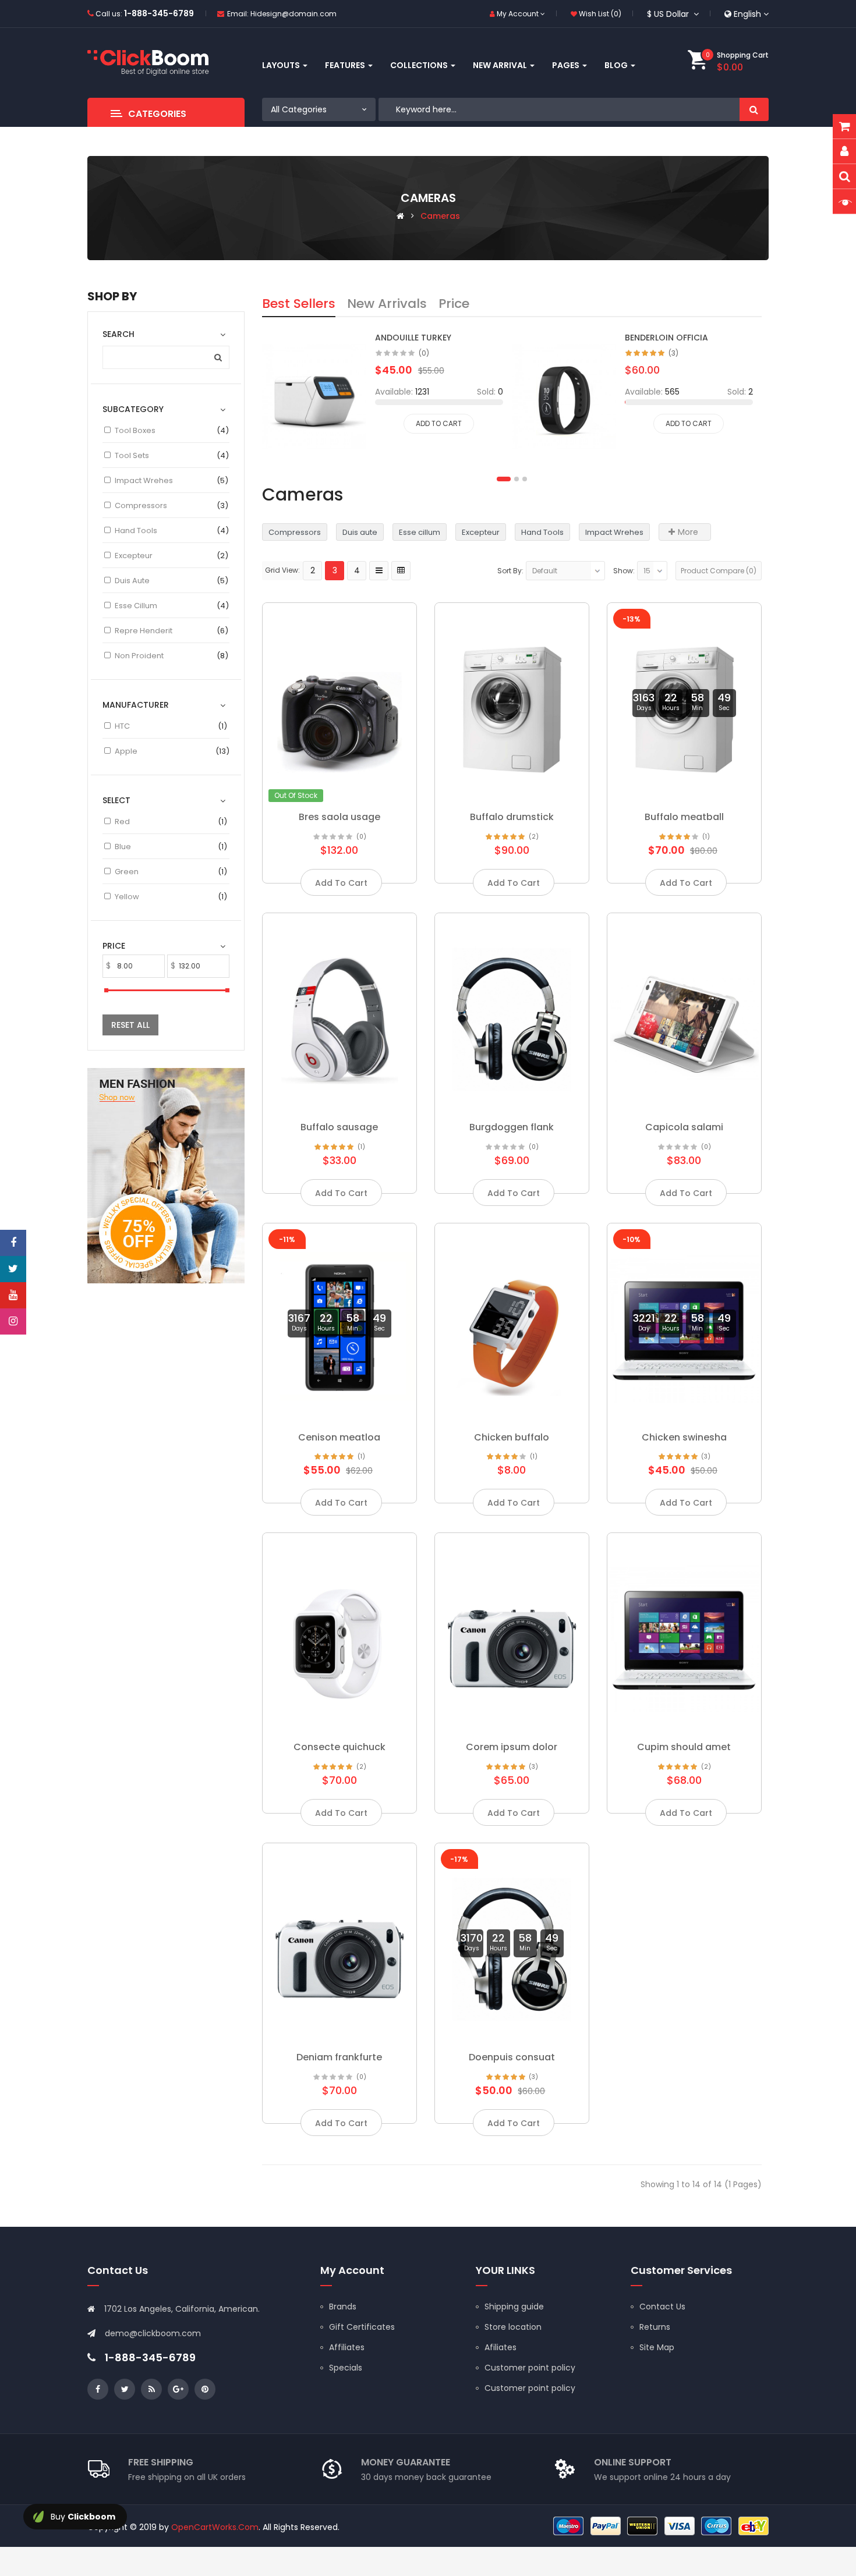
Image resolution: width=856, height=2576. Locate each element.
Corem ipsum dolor (512, 1747)
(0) (424, 353)
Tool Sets (132, 455)
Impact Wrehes (144, 480)
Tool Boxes (135, 430)
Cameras (440, 216)
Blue (123, 847)
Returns (655, 2327)
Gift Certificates (362, 2327)
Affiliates (347, 2347)
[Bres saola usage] (339, 705)
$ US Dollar (670, 14)
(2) (534, 837)
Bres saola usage (339, 817)
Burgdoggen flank (512, 1127)
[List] (379, 571)
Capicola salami (684, 1127)
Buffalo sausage (339, 1127)
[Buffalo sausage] (339, 1016)
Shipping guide (514, 2307)
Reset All (130, 1025)
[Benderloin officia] (564, 396)
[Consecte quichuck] (339, 1635)
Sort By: (510, 571)
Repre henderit (144, 631)
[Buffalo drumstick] (512, 705)
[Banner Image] (166, 1175)
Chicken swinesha (684, 1437)
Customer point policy (530, 2368)
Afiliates (500, 2347)
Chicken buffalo (512, 1437)
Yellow (127, 897)
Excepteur (134, 556)
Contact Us (662, 2307)
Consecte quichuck (339, 1747)
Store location (513, 2327)
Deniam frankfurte (339, 2057)
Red (122, 822)
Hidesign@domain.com (293, 14)
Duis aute (132, 581)
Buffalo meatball (684, 817)
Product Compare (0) (719, 571)
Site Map (657, 2347)
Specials (346, 2368)
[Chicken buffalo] (512, 1326)
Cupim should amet (684, 1747)
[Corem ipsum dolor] (512, 1635)
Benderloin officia (666, 338)
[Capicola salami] (684, 1016)
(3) (673, 353)
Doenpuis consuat (512, 2057)
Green (127, 872)
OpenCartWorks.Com (215, 2527)
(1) (706, 837)
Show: (624, 571)
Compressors (141, 505)
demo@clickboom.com (153, 2333)
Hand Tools (136, 531)
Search (754, 109)
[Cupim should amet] (684, 1635)
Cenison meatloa (339, 1437)
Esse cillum (136, 606)
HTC (122, 726)
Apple (126, 751)
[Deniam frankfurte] (339, 1946)
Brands (343, 2307)
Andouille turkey (413, 338)
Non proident (139, 656)
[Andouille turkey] (314, 396)
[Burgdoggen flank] (512, 1016)
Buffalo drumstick (512, 817)
